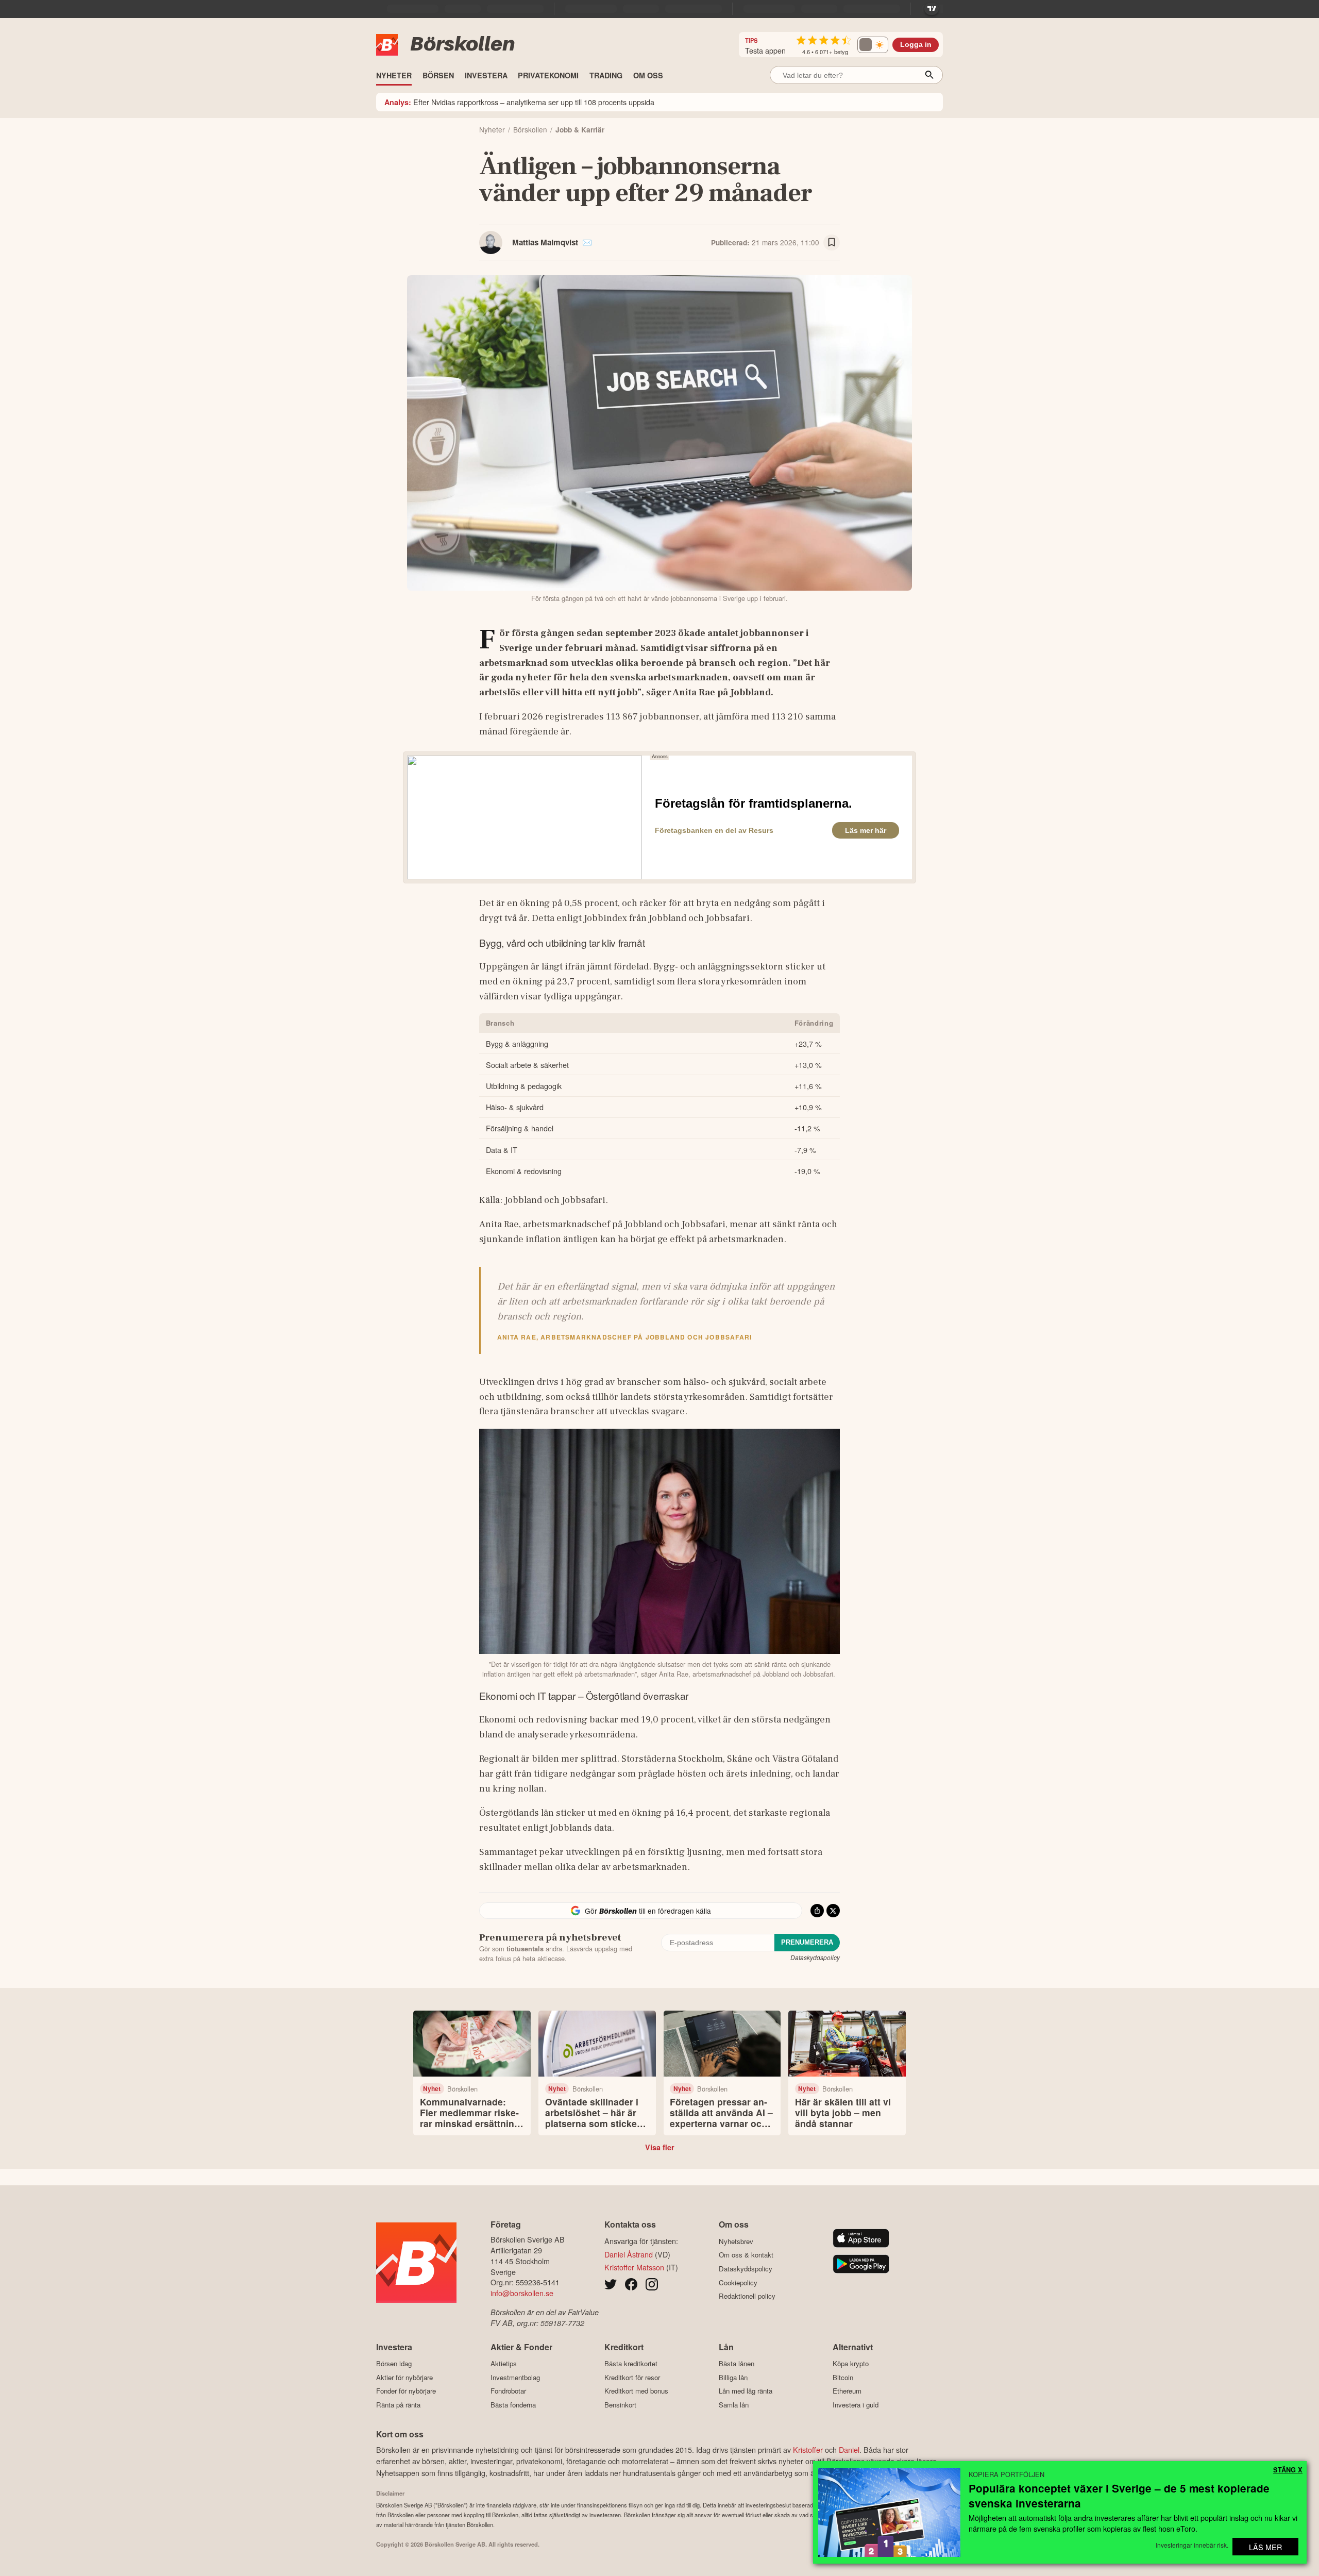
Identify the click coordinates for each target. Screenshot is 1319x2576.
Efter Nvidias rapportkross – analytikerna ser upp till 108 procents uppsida (519, 102)
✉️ (587, 242)
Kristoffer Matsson (634, 2267)
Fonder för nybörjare (406, 2391)
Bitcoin (843, 2377)
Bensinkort (620, 2405)
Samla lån (734, 2405)
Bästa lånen (737, 2364)
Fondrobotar (508, 2391)
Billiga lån (733, 2377)
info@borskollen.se (522, 2293)
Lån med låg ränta (746, 2391)
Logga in (916, 45)
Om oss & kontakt (746, 2255)
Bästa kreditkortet (631, 2364)
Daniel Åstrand (629, 2254)
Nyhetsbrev (736, 2241)
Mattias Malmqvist (545, 242)
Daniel (849, 2449)
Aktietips (504, 2364)
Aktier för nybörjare (404, 2377)
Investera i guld (856, 2405)
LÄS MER (1265, 2547)
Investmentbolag (515, 2377)
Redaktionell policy (747, 2296)
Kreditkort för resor (632, 2377)
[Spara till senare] (832, 243)
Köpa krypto (851, 2364)
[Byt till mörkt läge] (873, 45)
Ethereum (847, 2391)
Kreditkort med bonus (636, 2391)
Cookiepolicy (738, 2282)
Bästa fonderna (513, 2405)
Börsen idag (394, 2364)
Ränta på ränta (398, 2405)
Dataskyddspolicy (815, 1957)
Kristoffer (808, 2449)
